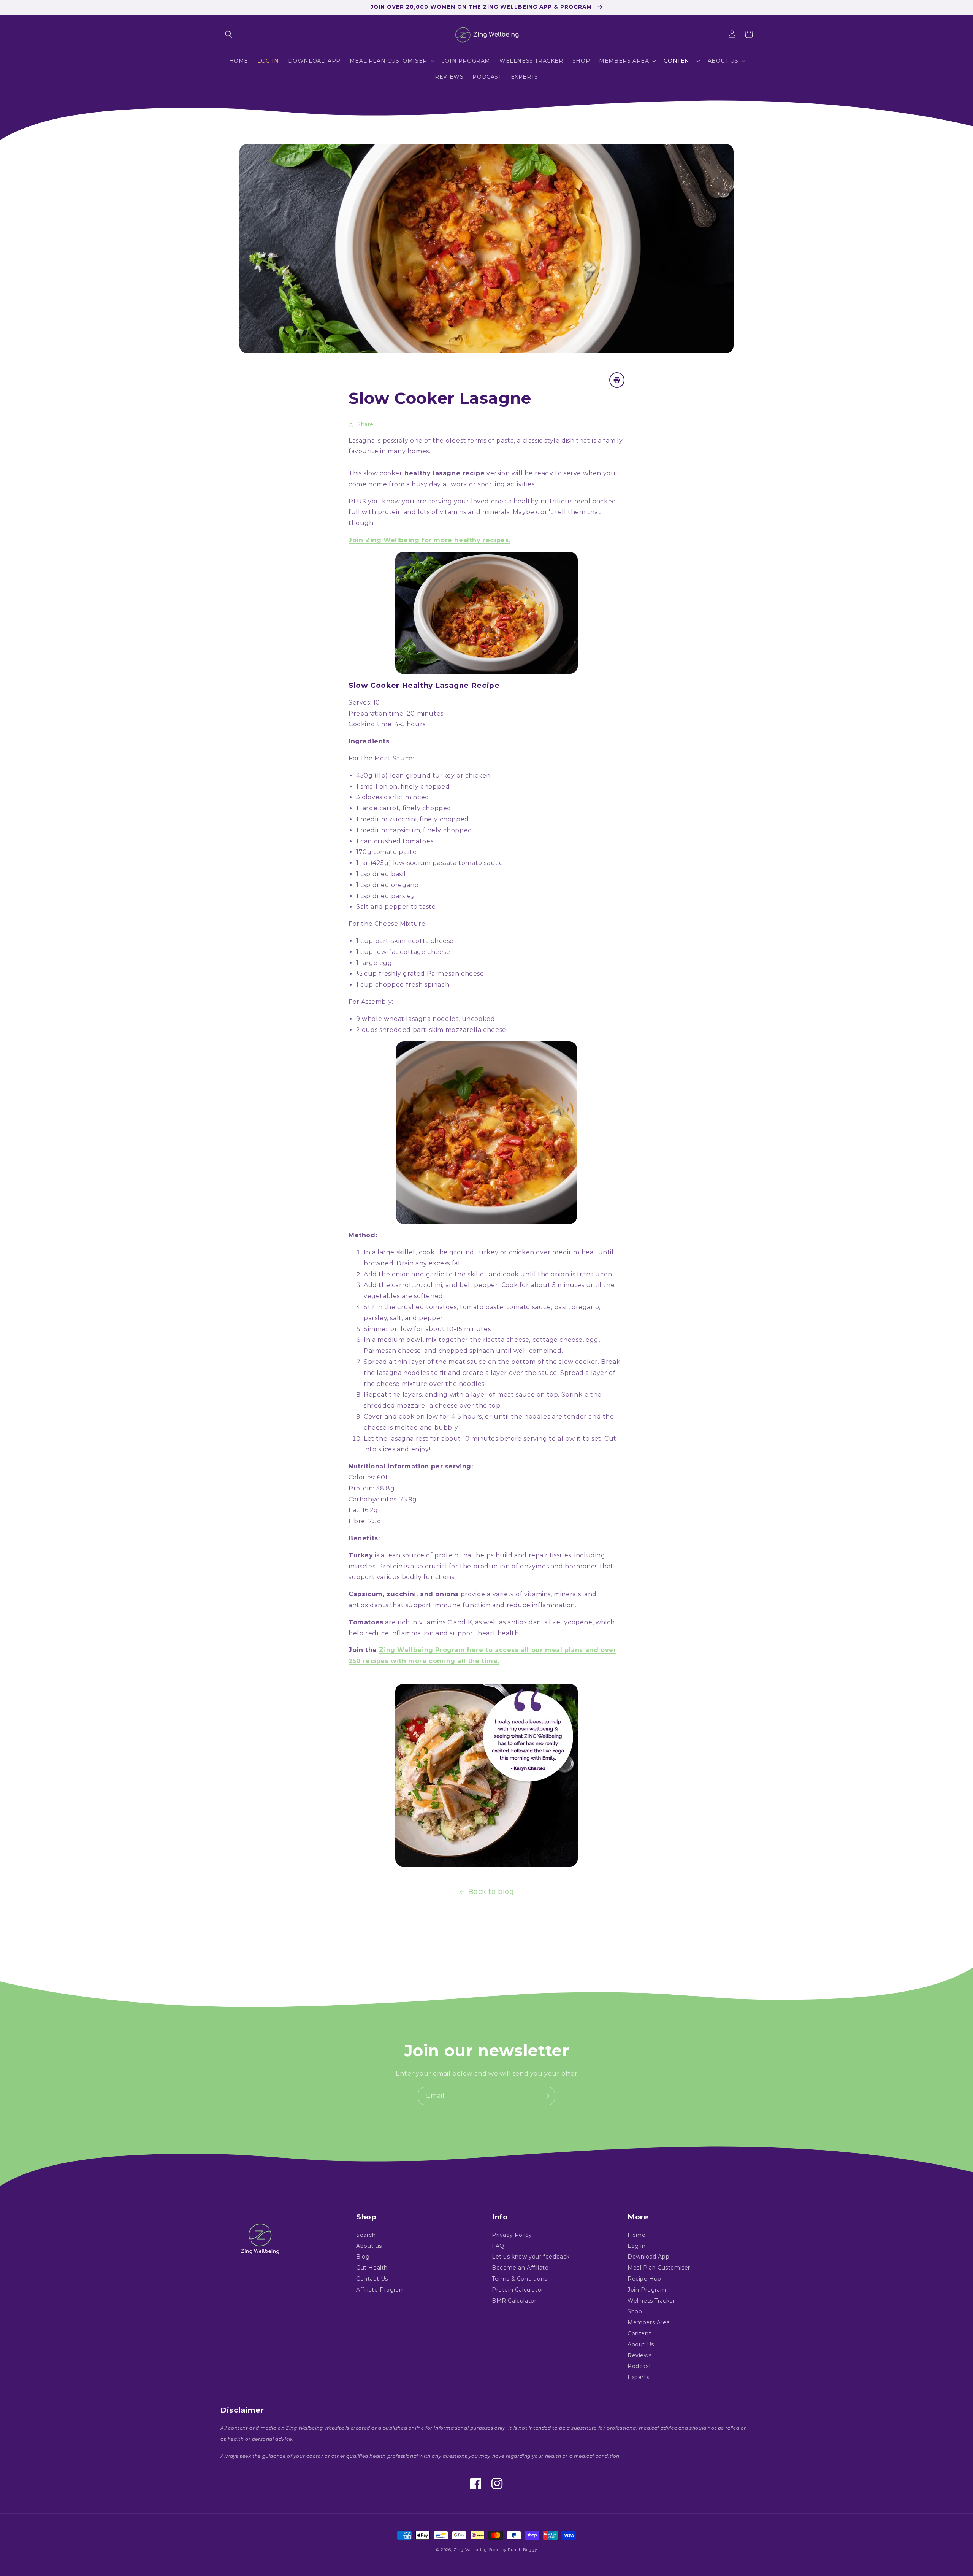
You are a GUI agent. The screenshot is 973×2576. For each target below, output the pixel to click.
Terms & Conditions (520, 2279)
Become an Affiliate (520, 2268)
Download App (648, 2257)
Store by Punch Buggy (513, 2550)
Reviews (639, 2355)
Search (366, 2235)
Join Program (647, 2290)
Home (636, 2235)
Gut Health (372, 2268)
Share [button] (365, 424)
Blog (363, 2257)
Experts (638, 2377)
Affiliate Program (380, 2290)
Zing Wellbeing (470, 2550)
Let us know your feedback (531, 2257)
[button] (229, 34)
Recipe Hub (644, 2279)
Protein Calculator (518, 2290)
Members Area (649, 2322)
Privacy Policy (512, 2235)
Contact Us (372, 2279)
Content (639, 2333)
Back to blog (491, 1892)
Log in (637, 2246)
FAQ (498, 2246)
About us (369, 2246)
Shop (635, 2311)
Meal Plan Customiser (659, 2268)
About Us (641, 2344)
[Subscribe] (546, 2096)
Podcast (639, 2366)
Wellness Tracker (651, 2301)
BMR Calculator (514, 2301)
